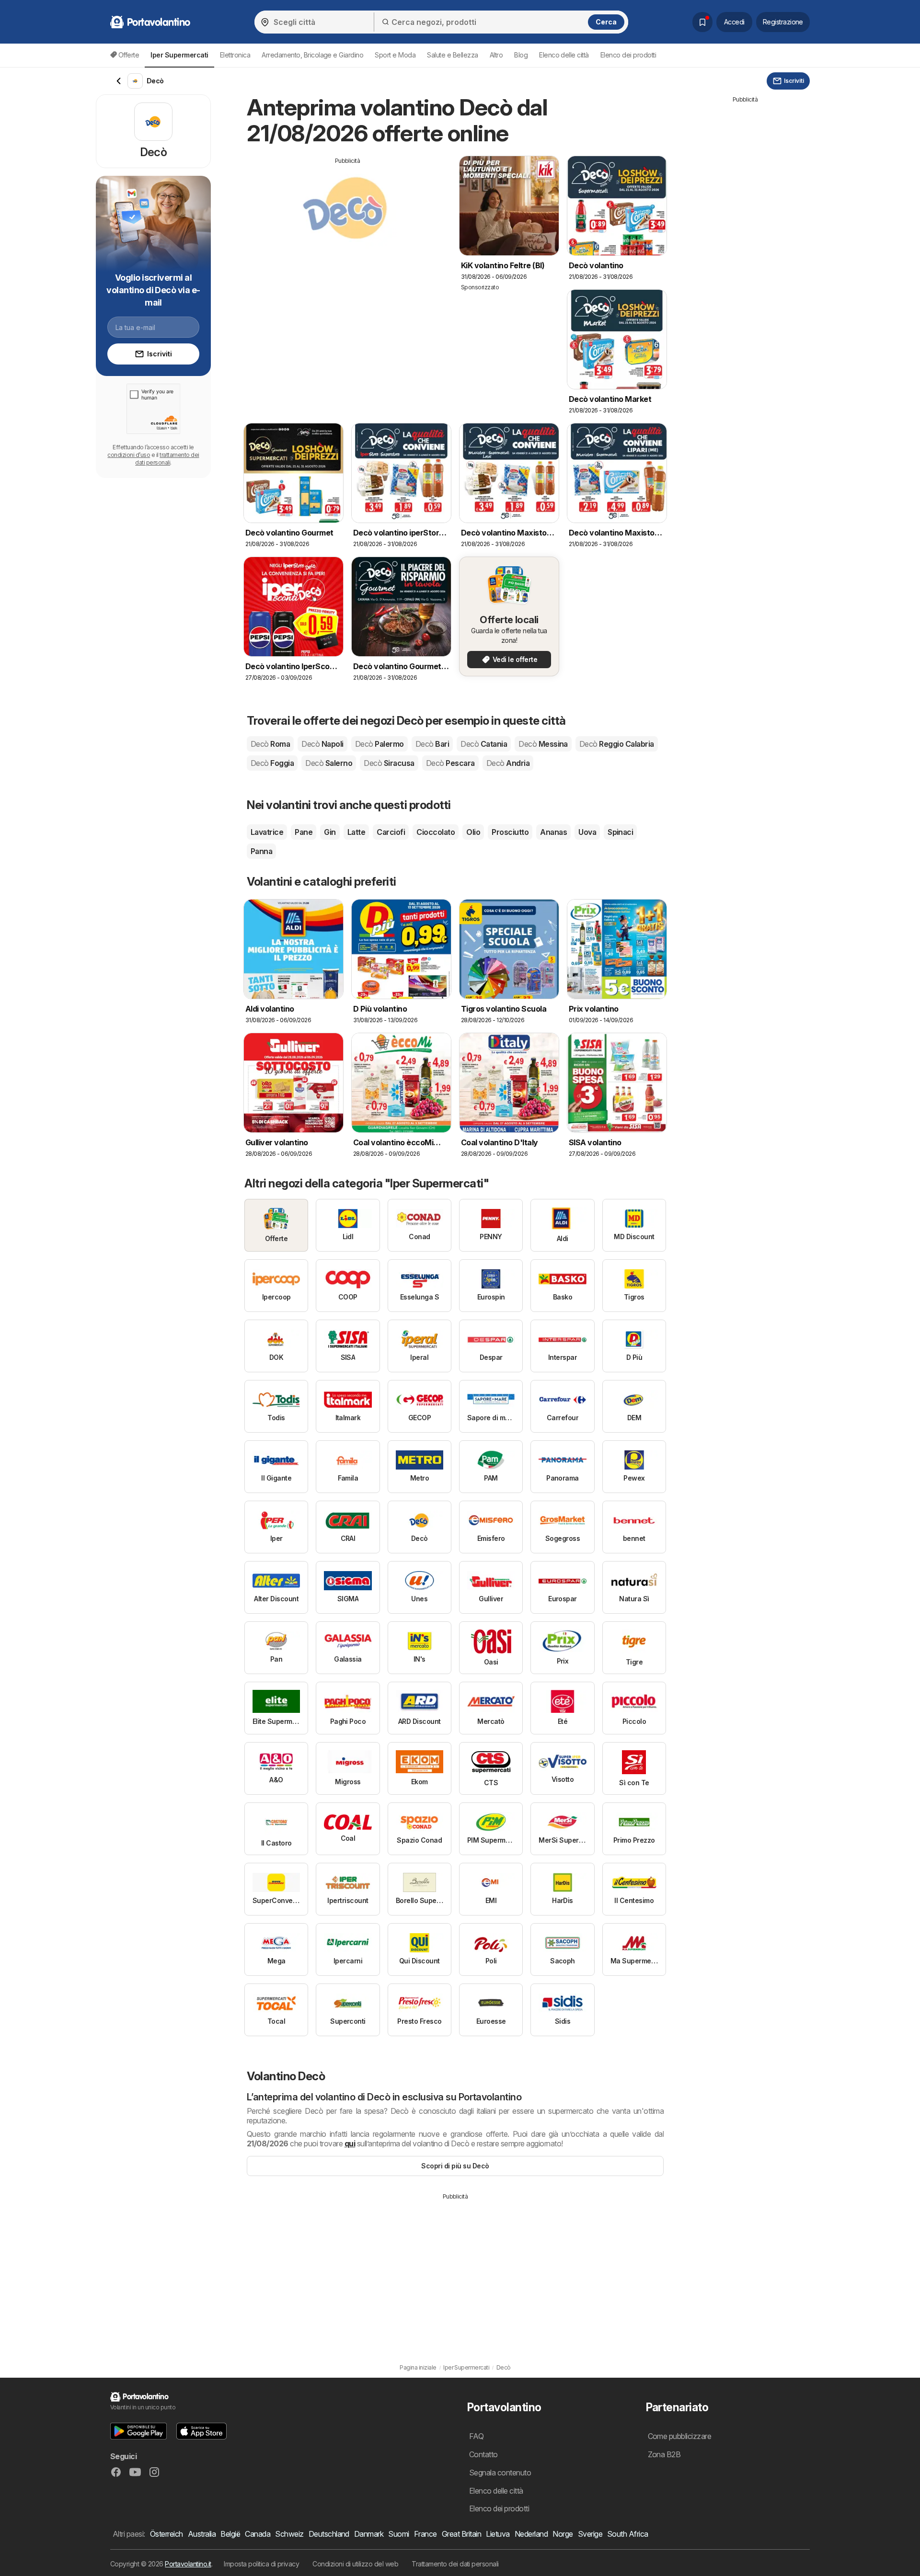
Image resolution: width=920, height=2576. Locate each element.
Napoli (322, 744)
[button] (138, 2431)
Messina (543, 744)
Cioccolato (436, 832)
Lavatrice (267, 832)
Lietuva (498, 2534)
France (425, 2534)
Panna (261, 851)
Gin (330, 832)
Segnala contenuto (500, 2473)
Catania (484, 744)
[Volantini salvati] (702, 22)
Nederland (531, 2534)
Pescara (450, 763)
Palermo (379, 744)
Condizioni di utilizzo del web (355, 2564)
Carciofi (391, 832)
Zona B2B (664, 2454)
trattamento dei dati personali (167, 459)
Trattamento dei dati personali (455, 2564)
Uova (587, 832)
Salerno (329, 763)
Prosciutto (510, 832)
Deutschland (329, 2534)
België (230, 2534)
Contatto (483, 2454)
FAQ (476, 2436)
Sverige (590, 2534)
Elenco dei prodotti (628, 55)
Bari (432, 744)
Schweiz (289, 2534)
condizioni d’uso (129, 455)
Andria (508, 763)
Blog (521, 55)
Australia (202, 2534)
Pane (304, 832)
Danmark (369, 2534)
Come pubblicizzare (680, 2436)
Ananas (553, 832)
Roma (270, 744)
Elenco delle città (564, 55)
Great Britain (461, 2534)
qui (350, 2143)
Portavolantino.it (188, 2564)
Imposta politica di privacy (261, 2564)
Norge (563, 2534)
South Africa (628, 2534)
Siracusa (389, 763)
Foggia (272, 763)
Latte (356, 832)
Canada (258, 2534)
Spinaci (620, 832)
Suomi (398, 2534)
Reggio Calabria (617, 744)
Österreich (167, 2534)
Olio (473, 832)
